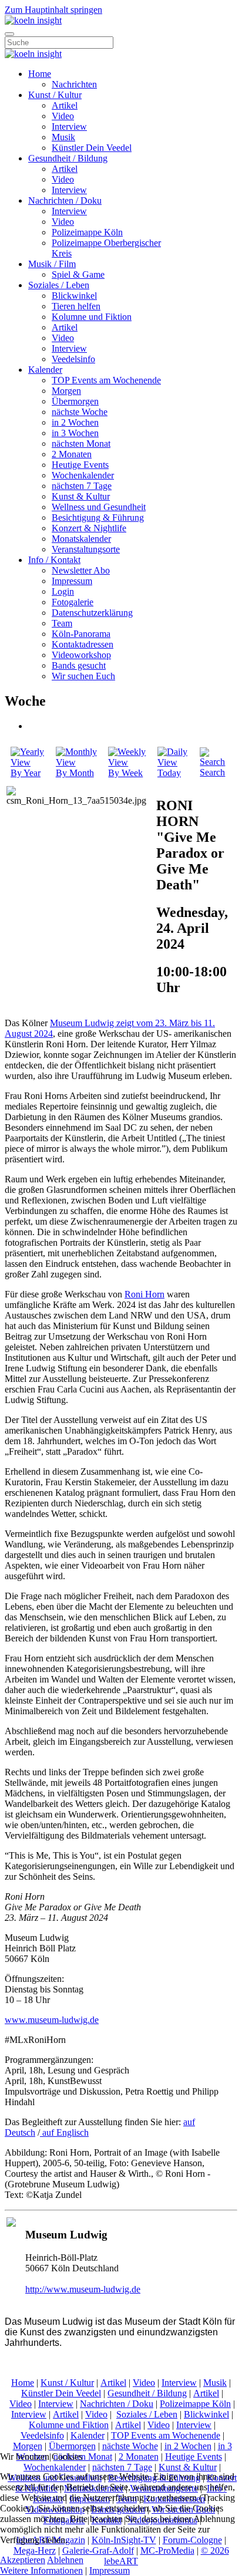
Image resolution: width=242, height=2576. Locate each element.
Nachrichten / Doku (65, 200)
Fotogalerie (73, 602)
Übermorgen (75, 401)
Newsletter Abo (81, 570)
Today (169, 773)
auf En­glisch (64, 2132)
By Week (125, 773)
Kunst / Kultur (55, 95)
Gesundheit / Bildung (68, 158)
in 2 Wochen (75, 422)
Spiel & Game (78, 274)
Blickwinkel (74, 296)
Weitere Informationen (41, 2570)
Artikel (65, 105)
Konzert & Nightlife (89, 528)
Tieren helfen (76, 306)
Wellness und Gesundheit (99, 507)
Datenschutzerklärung (92, 613)
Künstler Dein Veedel (92, 148)
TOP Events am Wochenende (106, 380)
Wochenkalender (83, 475)
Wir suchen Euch (83, 676)
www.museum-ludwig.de (52, 2020)
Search (212, 772)
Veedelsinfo (73, 359)
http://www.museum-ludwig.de (83, 2289)
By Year (26, 773)
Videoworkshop (81, 655)
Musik (63, 137)
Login (63, 591)
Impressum (72, 581)
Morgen (66, 391)
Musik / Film (52, 264)
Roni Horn (144, 1294)
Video (63, 116)
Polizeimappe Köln (87, 232)
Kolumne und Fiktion (92, 317)
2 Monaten (72, 454)
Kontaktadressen (83, 644)
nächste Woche (80, 412)
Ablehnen (65, 2560)
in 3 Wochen (75, 433)
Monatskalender (81, 539)
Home (40, 74)
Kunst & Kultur (81, 496)
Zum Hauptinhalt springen (53, 10)
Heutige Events (80, 465)
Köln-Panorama (81, 634)
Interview (69, 127)
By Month (75, 773)
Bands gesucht (79, 665)
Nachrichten (74, 84)
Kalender (45, 370)
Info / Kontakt (54, 560)
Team (62, 623)
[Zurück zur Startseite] (33, 20)
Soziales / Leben (59, 285)
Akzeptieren (23, 2560)
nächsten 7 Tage (82, 486)
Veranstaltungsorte (86, 549)
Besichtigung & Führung (98, 517)
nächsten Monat (81, 444)
